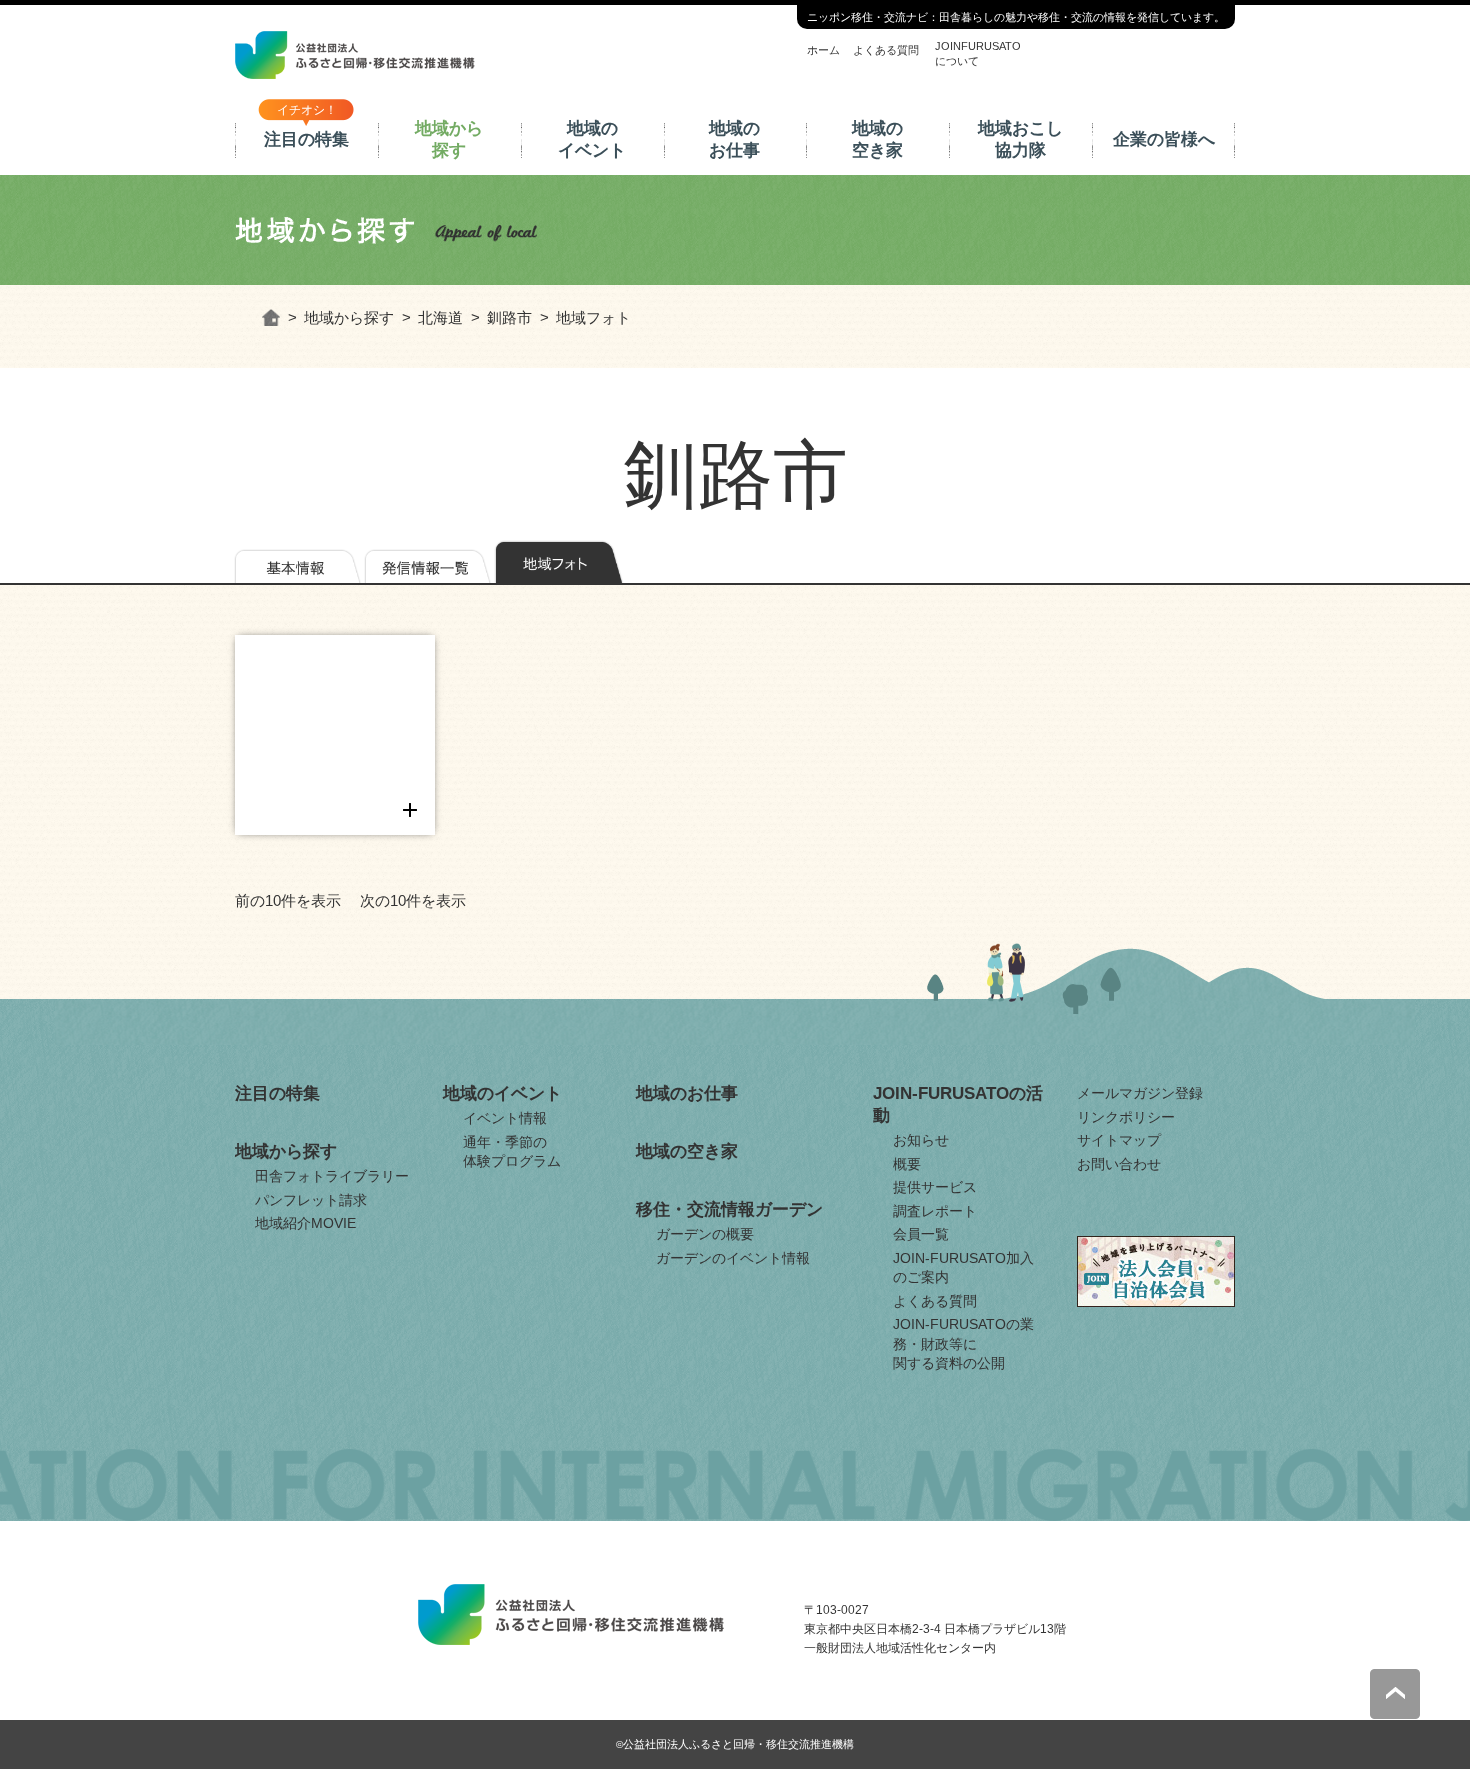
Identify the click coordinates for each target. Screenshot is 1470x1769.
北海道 (440, 317)
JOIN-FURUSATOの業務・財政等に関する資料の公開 (963, 1343)
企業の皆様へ (1164, 139)
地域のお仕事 (734, 139)
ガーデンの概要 (705, 1234)
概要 (907, 1164)
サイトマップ (1119, 1140)
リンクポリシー (1126, 1117)
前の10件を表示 (288, 900)
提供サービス (935, 1187)
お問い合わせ (1119, 1164)
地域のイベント (592, 139)
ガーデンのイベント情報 (733, 1258)
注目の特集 (306, 139)
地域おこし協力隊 (1020, 139)
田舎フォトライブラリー (332, 1176)
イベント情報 (505, 1118)
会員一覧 (921, 1234)
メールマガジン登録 (1140, 1093)
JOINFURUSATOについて (978, 53)
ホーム (823, 50)
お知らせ (921, 1140)
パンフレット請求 (311, 1200)
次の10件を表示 (413, 900)
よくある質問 (886, 50)
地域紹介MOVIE (305, 1223)
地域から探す (449, 139)
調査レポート (935, 1211)
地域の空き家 (877, 139)
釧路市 (509, 317)
